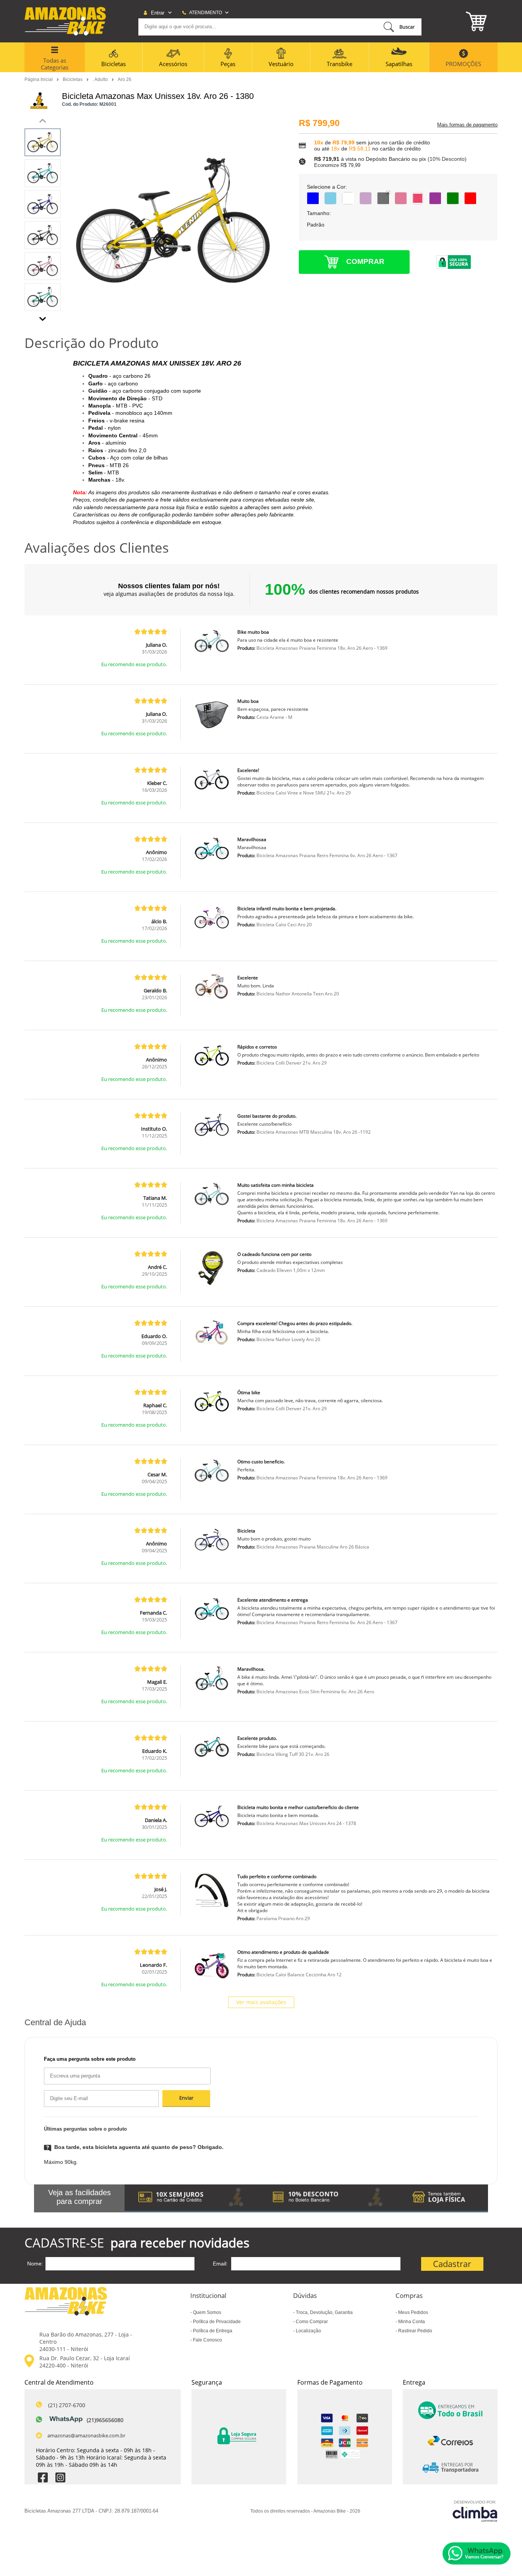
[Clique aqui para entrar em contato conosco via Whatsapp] (477, 2553)
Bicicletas (73, 79)
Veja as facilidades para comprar (79, 2197)
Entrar (158, 13)
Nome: (35, 2264)
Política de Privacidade (216, 2322)
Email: (220, 2264)
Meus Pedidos (413, 2312)
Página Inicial (39, 79)
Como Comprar (311, 2322)
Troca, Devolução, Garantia (324, 2312)
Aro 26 (125, 79)
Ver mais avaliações (261, 2002)
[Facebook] (43, 2478)
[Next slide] (43, 317)
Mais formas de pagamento (467, 125)
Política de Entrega (212, 2331)
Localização (308, 2331)
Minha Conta (411, 2322)
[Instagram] (60, 2478)
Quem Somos (207, 2312)
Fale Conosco (207, 2340)
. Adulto (101, 79)
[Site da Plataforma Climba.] (475, 2511)
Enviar (186, 2098)
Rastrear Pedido (415, 2331)
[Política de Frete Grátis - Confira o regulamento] (306, 2198)
